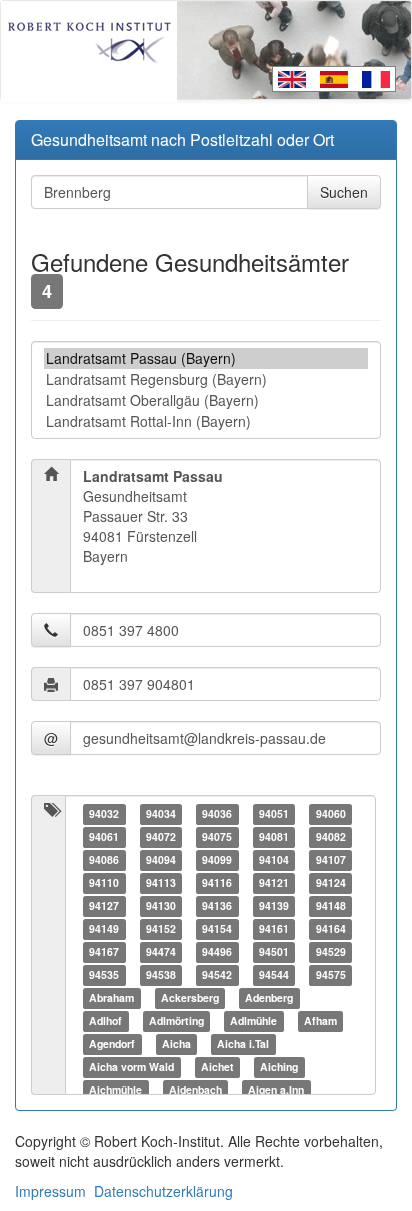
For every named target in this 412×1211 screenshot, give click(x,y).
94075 (217, 836)
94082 (331, 836)
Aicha (176, 1043)
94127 (104, 905)
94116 (217, 882)
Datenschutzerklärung (163, 1191)
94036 (217, 813)
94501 (274, 951)
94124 (331, 882)
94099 (217, 859)
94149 (104, 928)
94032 (104, 813)
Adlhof (105, 1020)
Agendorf (112, 1043)
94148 (331, 905)
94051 (274, 813)
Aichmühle (115, 1089)
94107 (331, 859)
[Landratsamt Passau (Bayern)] (206, 358)
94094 (161, 859)
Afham (320, 1020)
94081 (274, 836)
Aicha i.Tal (243, 1043)
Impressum (50, 1191)
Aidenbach (195, 1089)
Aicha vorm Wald (131, 1066)
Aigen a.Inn (276, 1089)
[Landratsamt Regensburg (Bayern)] (206, 379)
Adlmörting (176, 1020)
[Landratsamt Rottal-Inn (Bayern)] (206, 421)
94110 (104, 882)
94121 (274, 882)
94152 (161, 928)
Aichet (217, 1066)
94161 (274, 928)
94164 (331, 928)
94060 (331, 813)
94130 (161, 905)
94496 (217, 951)
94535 (104, 974)
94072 (161, 836)
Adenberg (269, 997)
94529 (331, 951)
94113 (161, 882)
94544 (274, 974)
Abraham (111, 997)
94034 (161, 813)
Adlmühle (253, 1020)
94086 (104, 859)
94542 (217, 974)
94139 (274, 905)
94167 (104, 951)
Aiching (279, 1066)
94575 (331, 974)
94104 (274, 859)
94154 (217, 928)
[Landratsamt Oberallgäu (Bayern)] (206, 400)
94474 (161, 951)
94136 (217, 905)
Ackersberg (190, 997)
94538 (161, 974)
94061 (104, 836)
